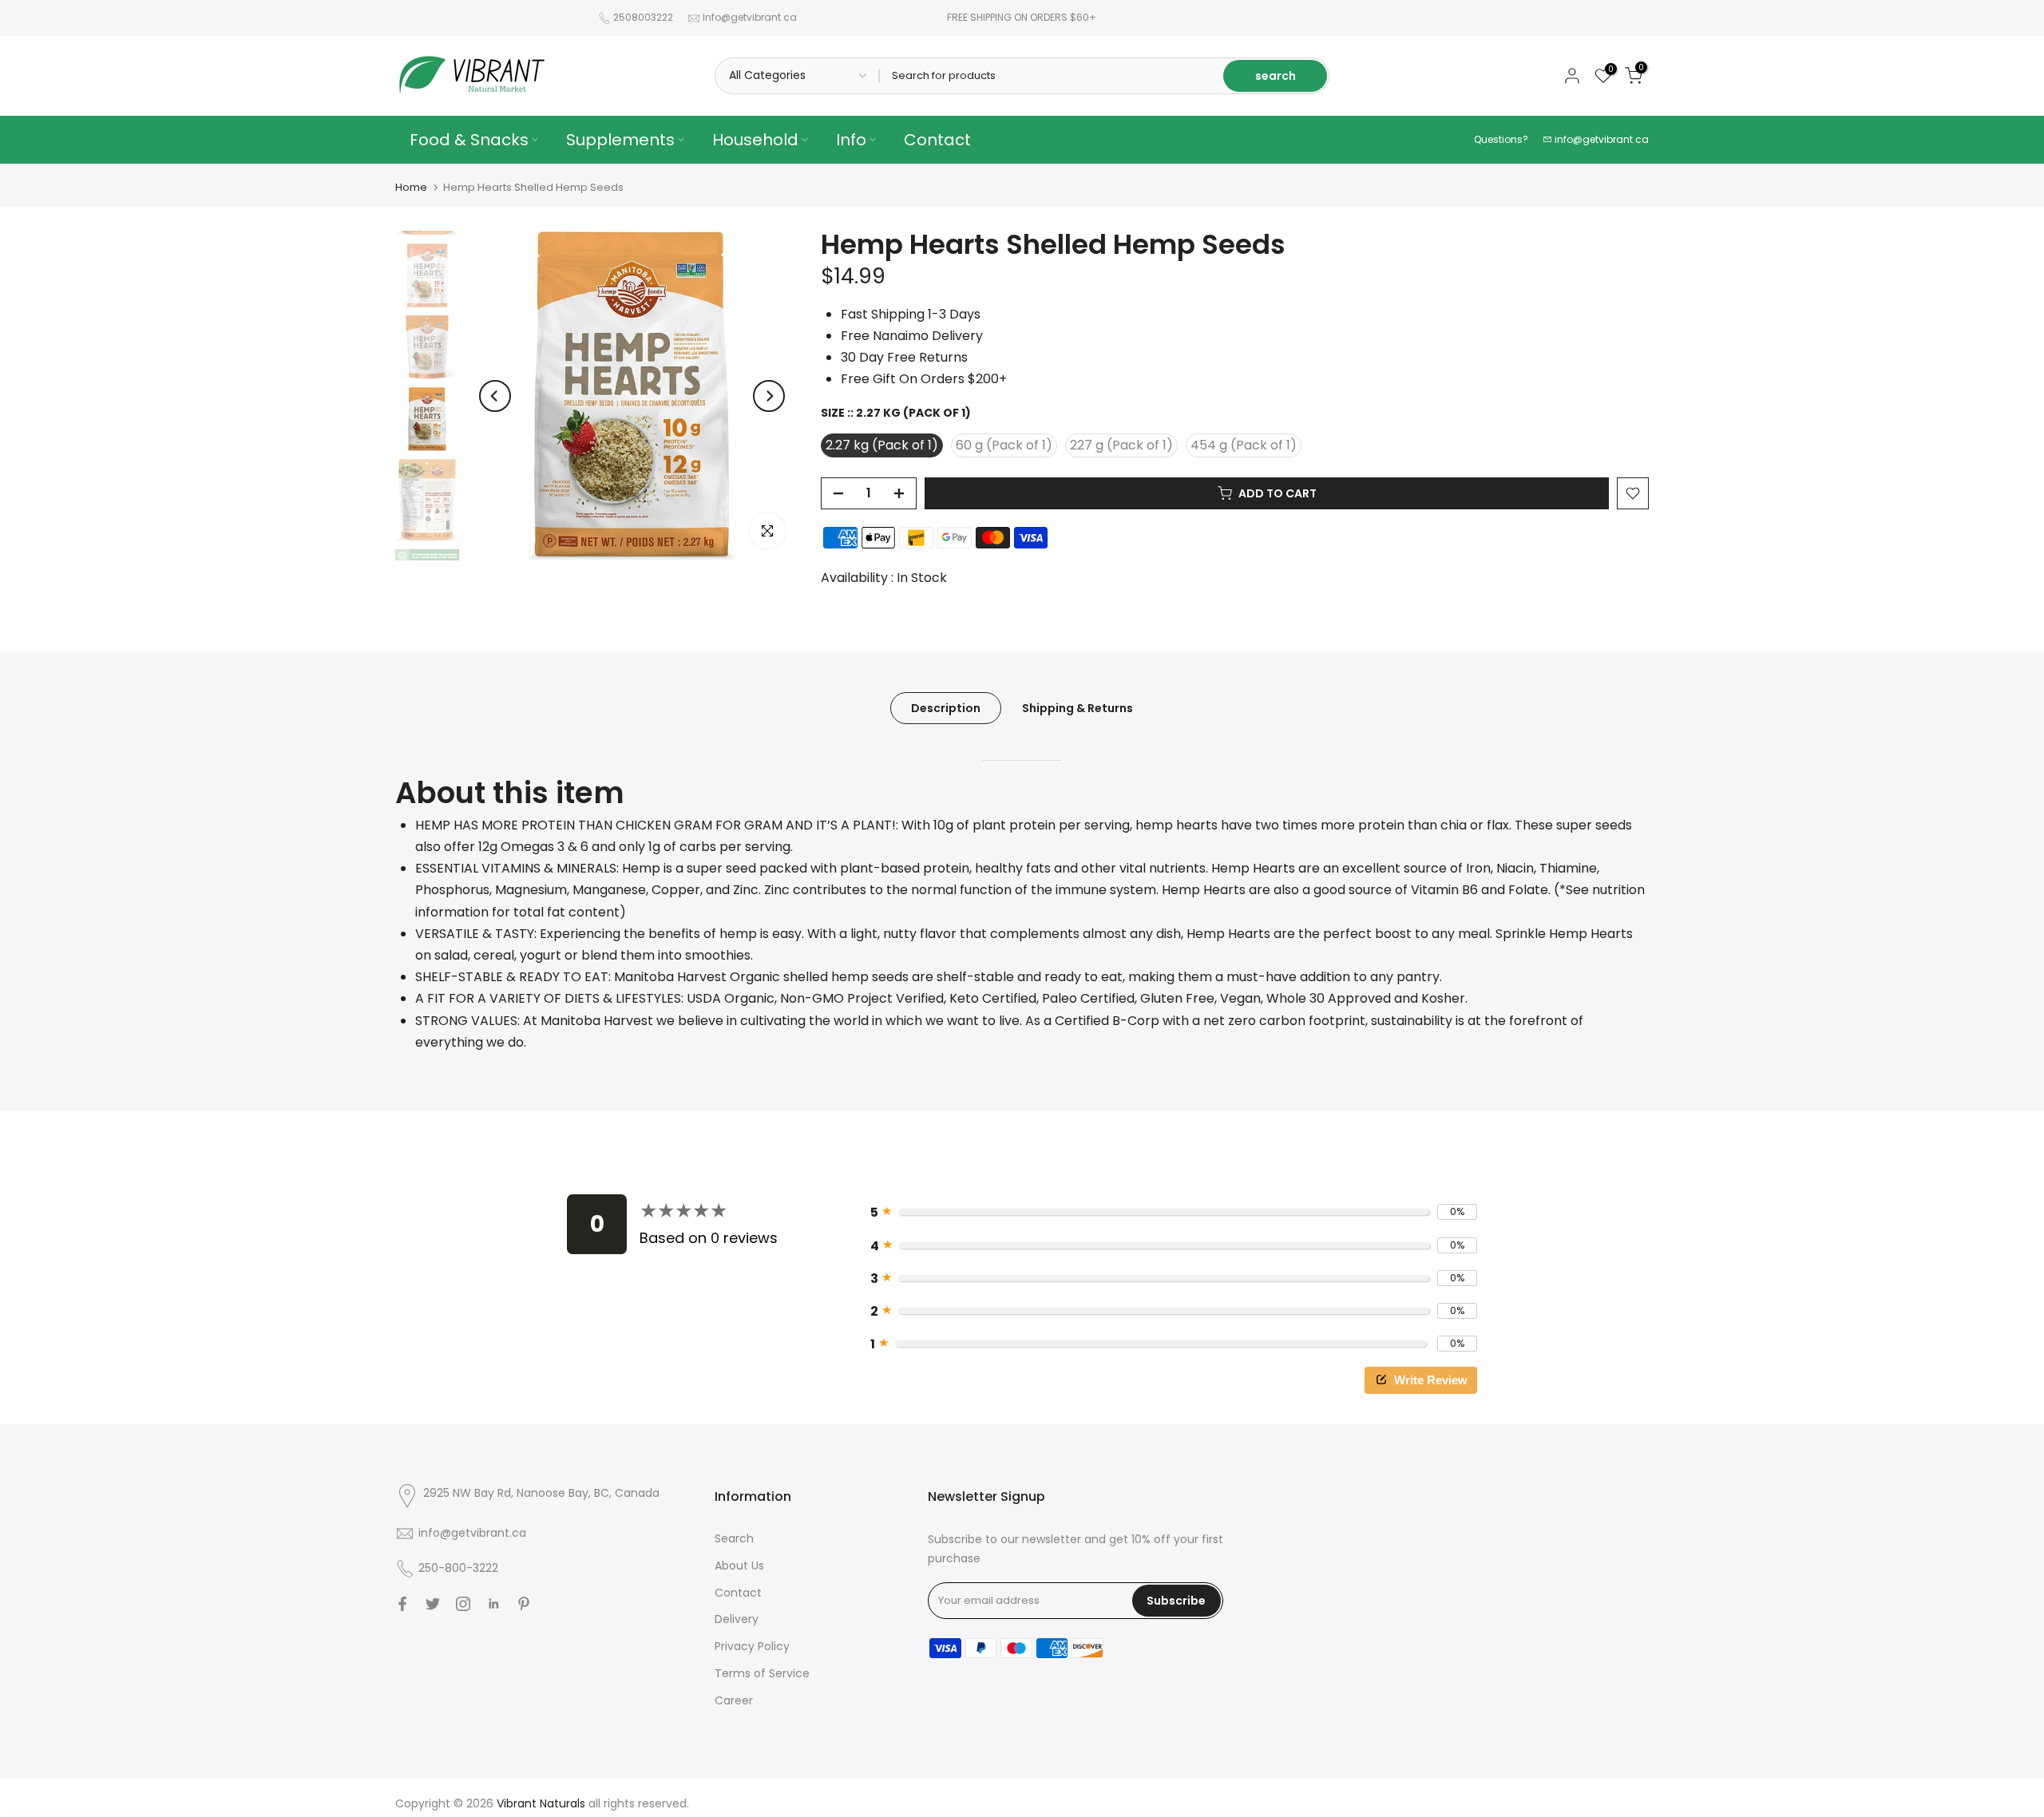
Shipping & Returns (1077, 708)
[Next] (769, 396)
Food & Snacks (469, 140)
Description (946, 708)
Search (734, 1538)
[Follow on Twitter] (433, 1604)
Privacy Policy (752, 1646)
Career (734, 1700)
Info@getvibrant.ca (750, 17)
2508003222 (643, 17)
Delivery (737, 1619)
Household (755, 140)
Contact (937, 140)
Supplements (620, 140)
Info (851, 140)
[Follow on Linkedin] (493, 1604)
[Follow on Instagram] (463, 1604)
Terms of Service (762, 1673)
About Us (739, 1566)
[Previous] (495, 396)
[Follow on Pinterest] (524, 1604)
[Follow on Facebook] (402, 1604)
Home (411, 187)
